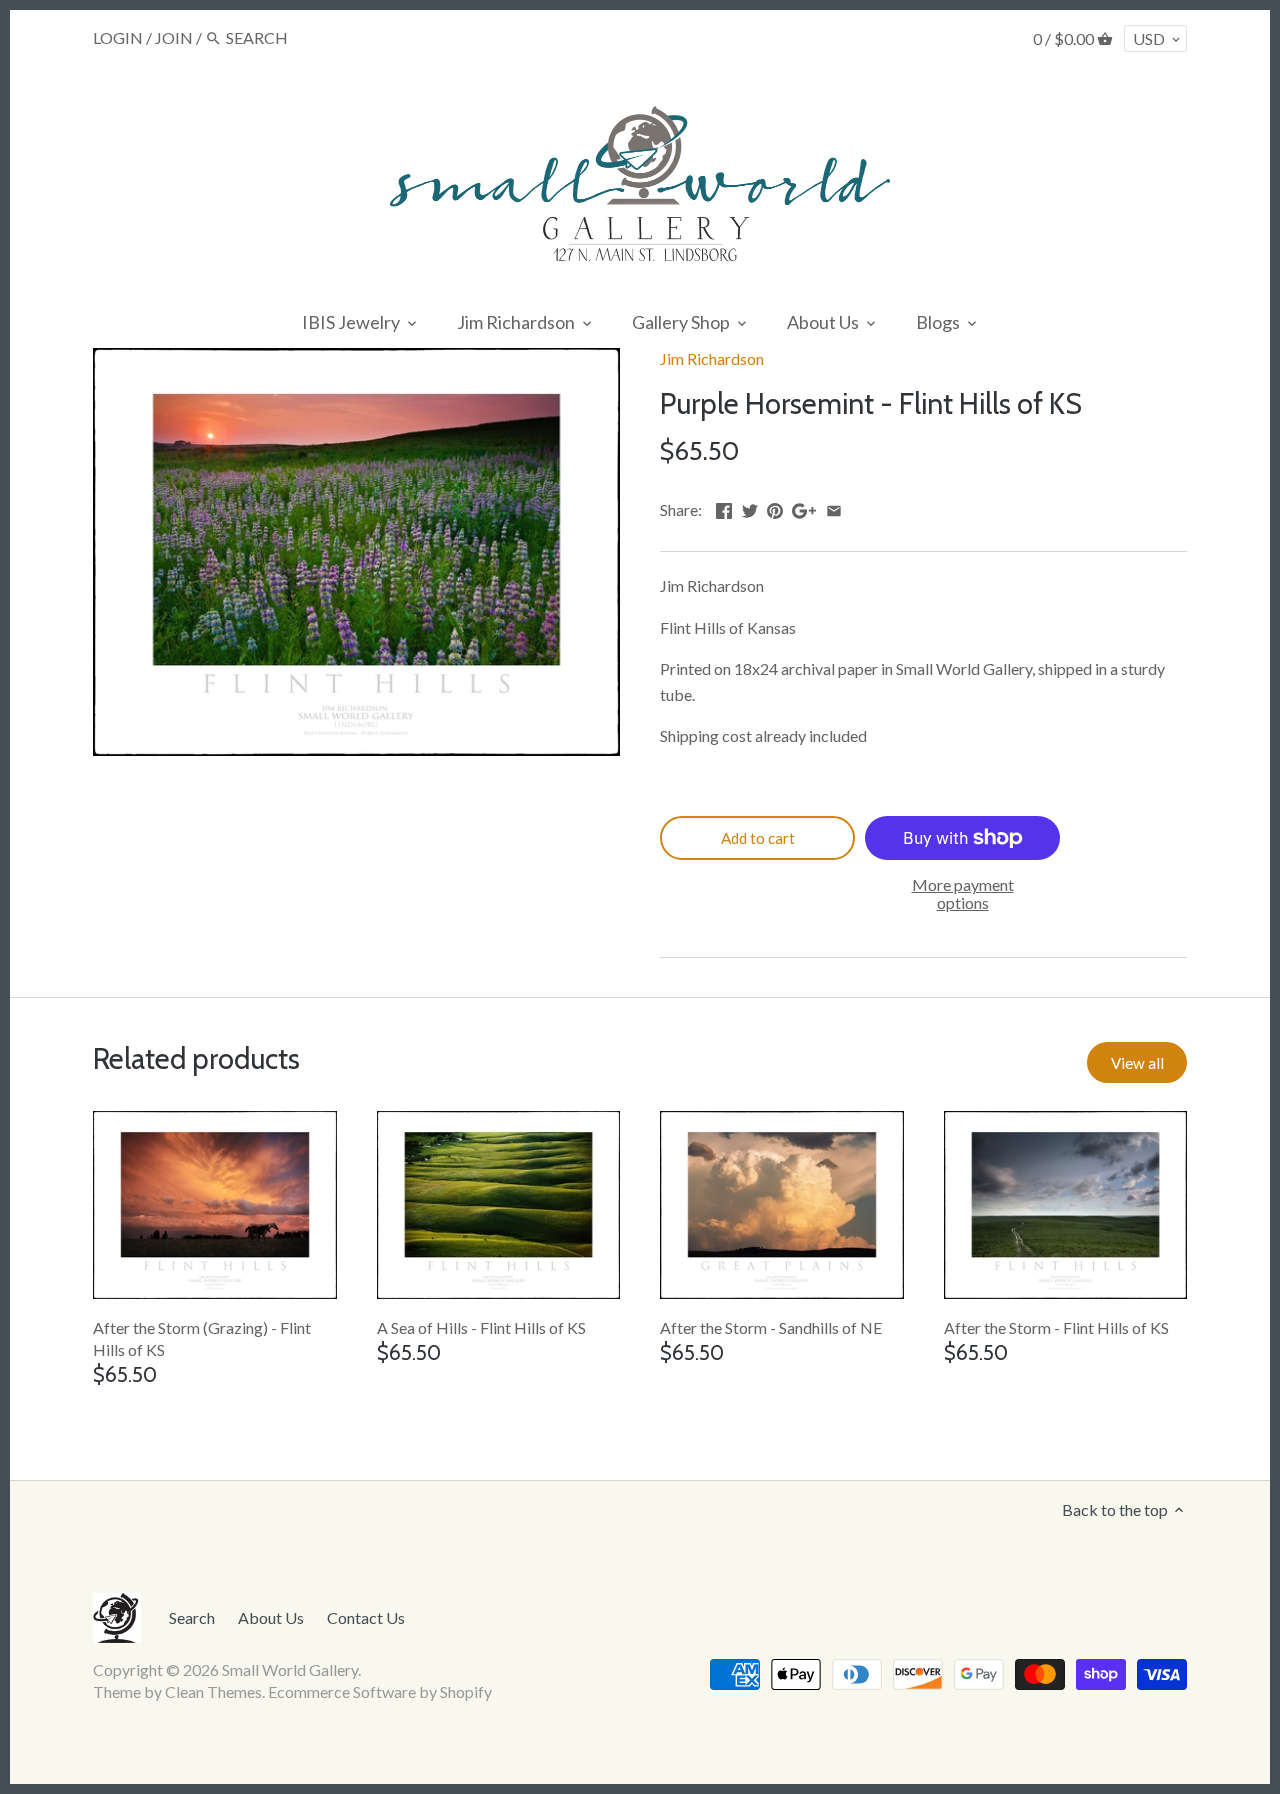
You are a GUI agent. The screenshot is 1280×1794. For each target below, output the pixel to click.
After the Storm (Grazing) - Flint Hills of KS (202, 1338)
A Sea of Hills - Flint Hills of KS (481, 1327)
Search (192, 1617)
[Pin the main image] (775, 507)
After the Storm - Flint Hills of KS (1056, 1327)
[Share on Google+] (804, 507)
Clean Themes (213, 1691)
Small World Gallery (290, 1669)
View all (1137, 1063)
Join (174, 37)
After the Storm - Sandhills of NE (771, 1327)
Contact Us (366, 1617)
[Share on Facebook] (724, 507)
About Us (271, 1617)
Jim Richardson (712, 358)
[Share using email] (834, 507)
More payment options (963, 893)
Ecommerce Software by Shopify (380, 1691)
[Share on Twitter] (750, 507)
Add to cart (758, 838)
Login (118, 37)
